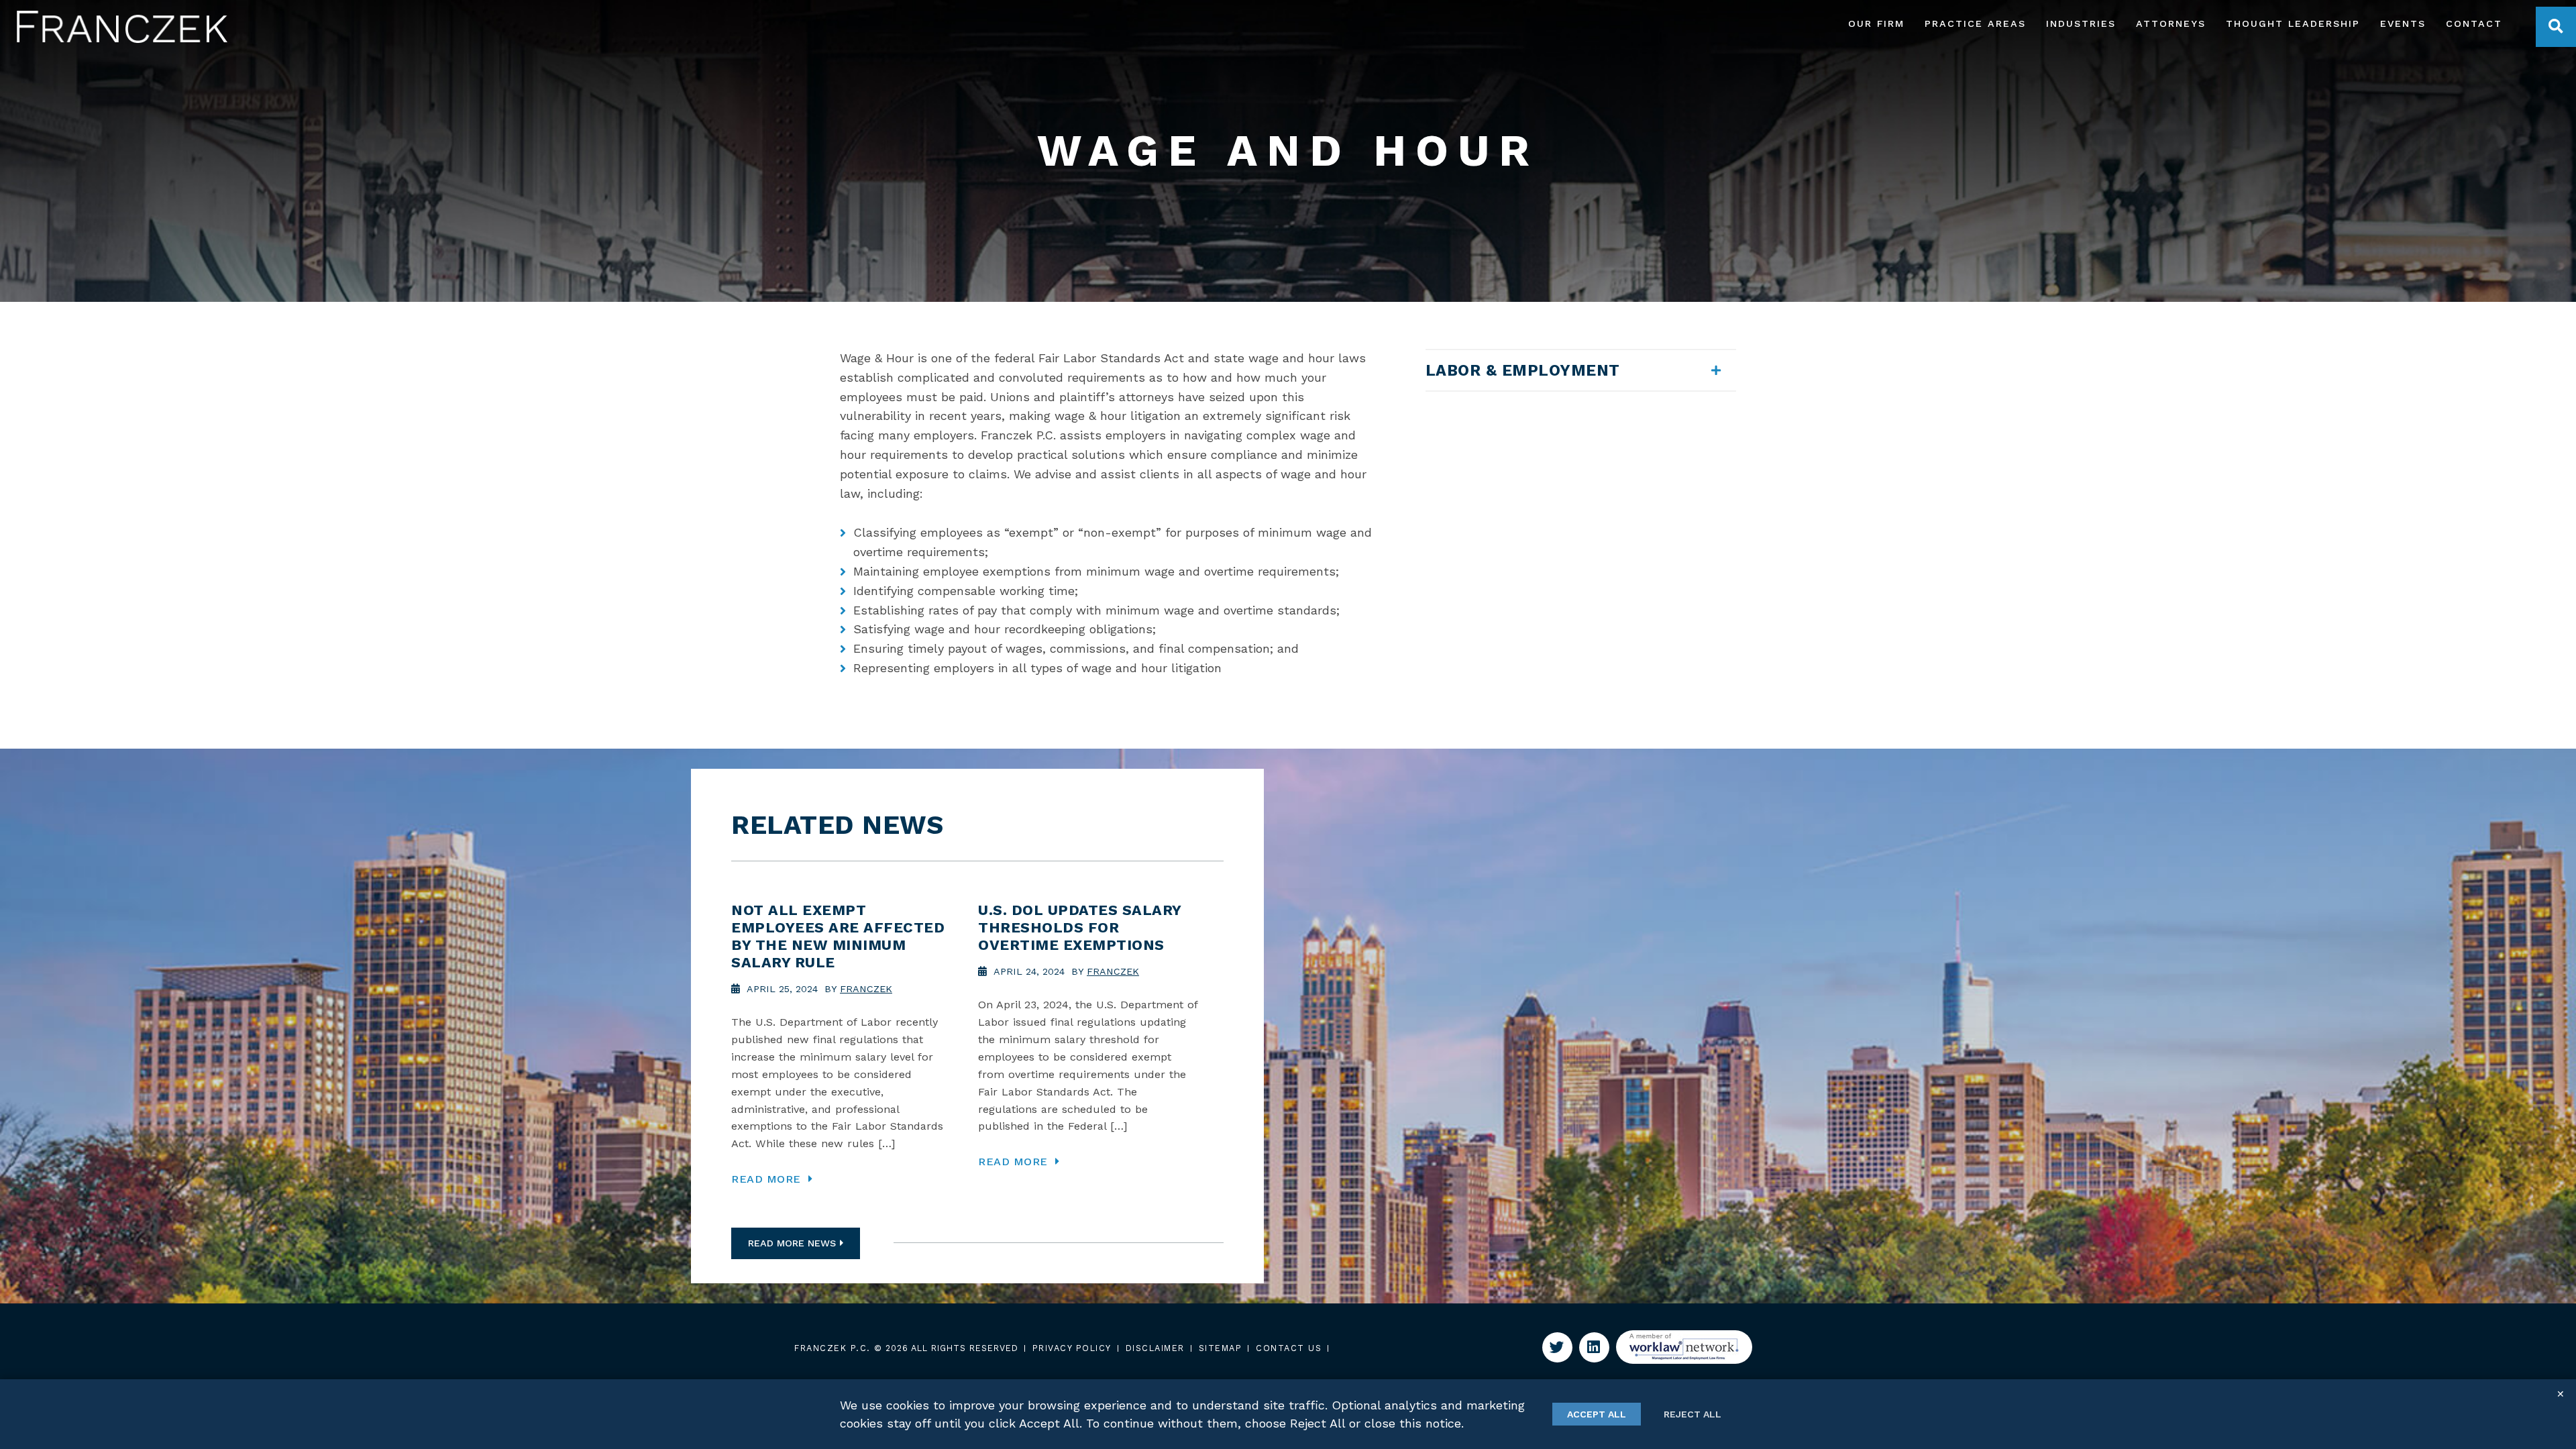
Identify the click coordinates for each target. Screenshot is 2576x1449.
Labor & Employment (1523, 370)
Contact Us (1289, 1348)
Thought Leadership (2293, 24)
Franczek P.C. (833, 1348)
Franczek (866, 989)
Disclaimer (1155, 1348)
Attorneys (2171, 24)
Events (2403, 24)
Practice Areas (1975, 24)
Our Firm (1876, 24)
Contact (2474, 24)
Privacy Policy (1072, 1348)
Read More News (792, 1243)
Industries (2081, 24)
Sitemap (1221, 1348)
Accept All (1597, 1414)
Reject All (1693, 1414)
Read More (768, 1179)
